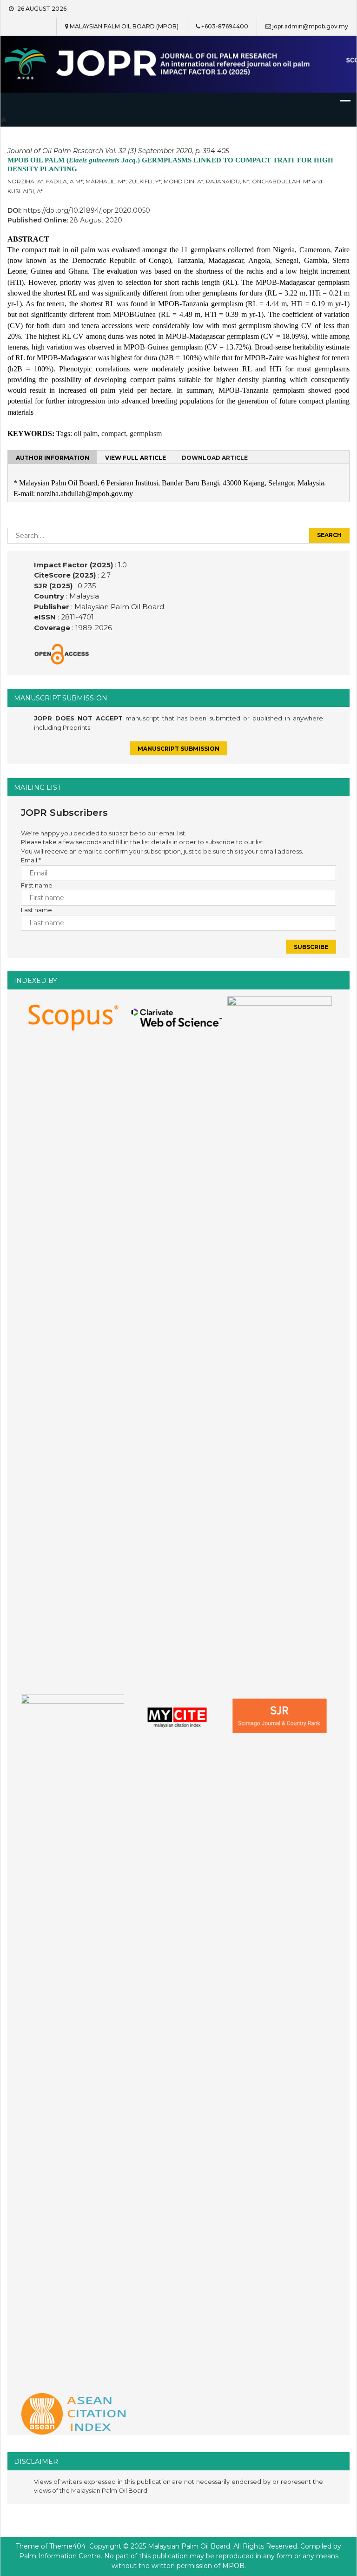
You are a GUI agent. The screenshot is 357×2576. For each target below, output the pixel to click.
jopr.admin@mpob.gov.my (310, 26)
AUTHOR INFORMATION (53, 458)
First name (37, 885)
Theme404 (67, 2546)
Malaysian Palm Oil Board (118, 607)
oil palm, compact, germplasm (118, 434)
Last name (36, 910)
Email (31, 860)
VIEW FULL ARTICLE (136, 458)
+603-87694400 (225, 26)
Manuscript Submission (178, 749)
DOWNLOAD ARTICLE (215, 458)
